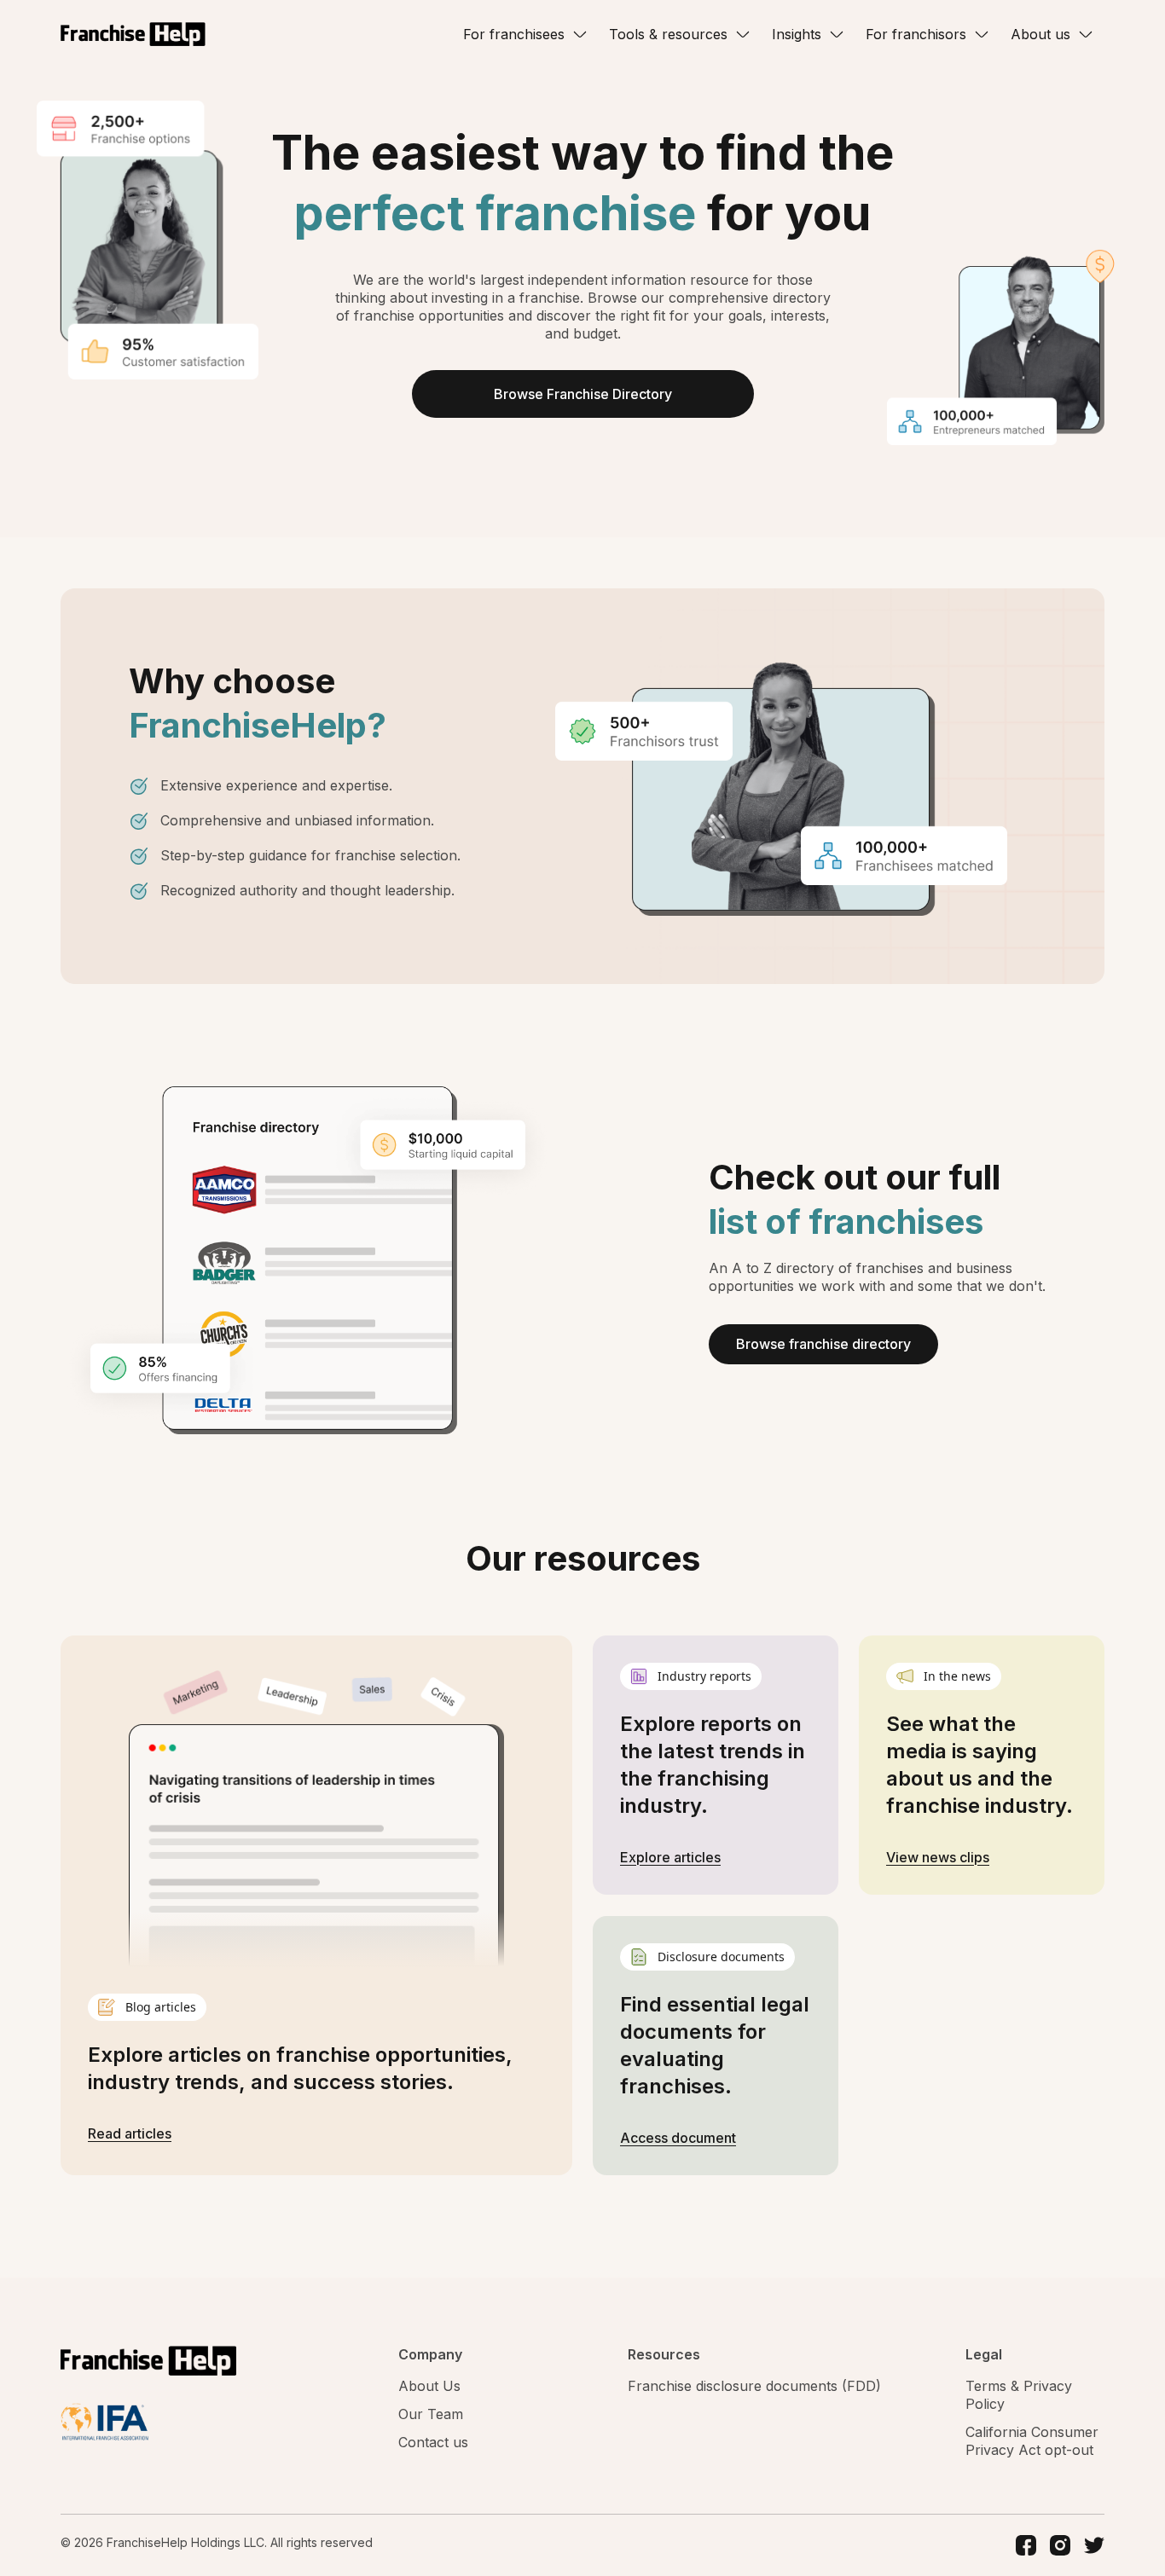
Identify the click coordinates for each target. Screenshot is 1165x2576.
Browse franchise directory (823, 1344)
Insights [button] (797, 34)
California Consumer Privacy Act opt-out (1032, 2441)
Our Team (431, 2414)
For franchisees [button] (514, 34)
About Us (429, 2386)
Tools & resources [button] (668, 34)
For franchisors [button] (916, 34)
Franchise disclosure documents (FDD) (754, 2386)
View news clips (938, 1857)
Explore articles (670, 1857)
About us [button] (1040, 34)
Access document (678, 2138)
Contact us (433, 2442)
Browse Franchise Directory (583, 394)
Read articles (130, 2133)
